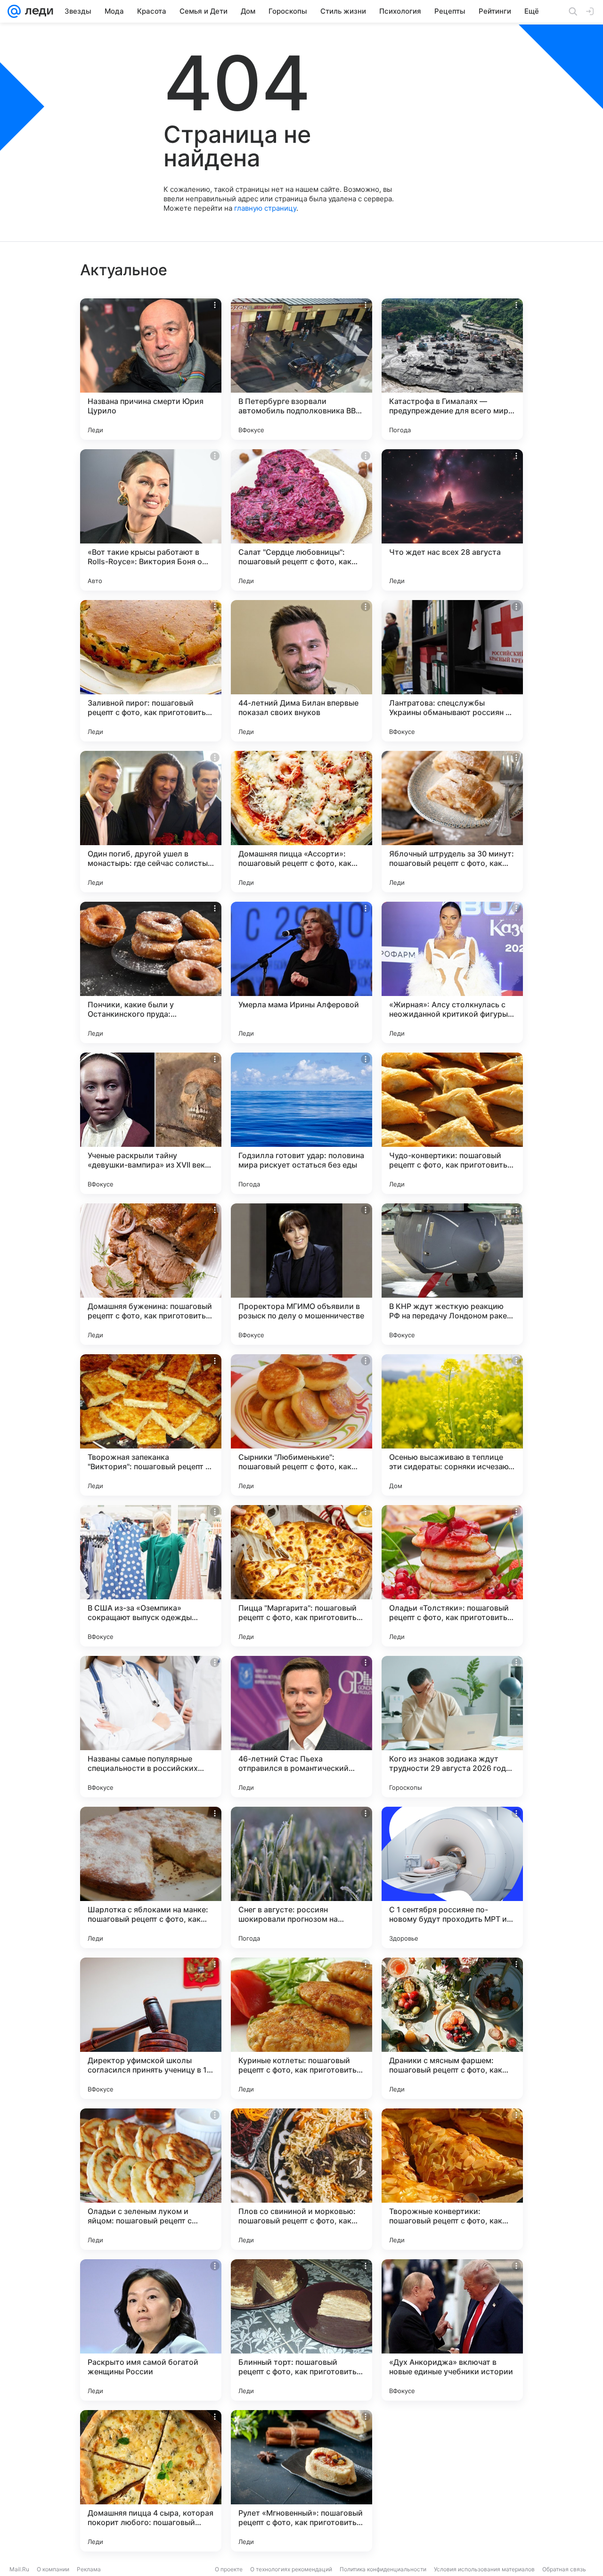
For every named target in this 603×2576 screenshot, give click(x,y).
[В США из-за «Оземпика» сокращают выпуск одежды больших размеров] (151, 1576)
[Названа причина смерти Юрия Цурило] (151, 369)
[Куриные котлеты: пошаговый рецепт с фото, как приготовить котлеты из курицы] (301, 2028)
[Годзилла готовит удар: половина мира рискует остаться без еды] (301, 1123)
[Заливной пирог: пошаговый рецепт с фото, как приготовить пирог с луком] (151, 671)
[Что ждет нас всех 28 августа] (452, 520)
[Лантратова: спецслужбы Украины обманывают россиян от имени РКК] (452, 671)
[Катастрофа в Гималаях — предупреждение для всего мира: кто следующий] (452, 369)
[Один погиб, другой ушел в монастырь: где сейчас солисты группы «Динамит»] (151, 822)
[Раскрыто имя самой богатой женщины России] (151, 2330)
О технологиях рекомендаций (291, 2569)
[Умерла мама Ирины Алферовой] (301, 972)
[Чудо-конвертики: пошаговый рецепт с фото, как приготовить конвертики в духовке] (452, 1123)
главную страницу (265, 208)
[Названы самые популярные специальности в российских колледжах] (151, 1727)
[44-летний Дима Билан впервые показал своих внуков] (301, 671)
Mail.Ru (19, 2569)
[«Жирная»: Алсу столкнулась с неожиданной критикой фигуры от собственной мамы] (452, 972)
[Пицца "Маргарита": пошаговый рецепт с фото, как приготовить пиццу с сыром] (301, 1576)
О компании (53, 2569)
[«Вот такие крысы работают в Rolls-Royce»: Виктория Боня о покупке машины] (151, 520)
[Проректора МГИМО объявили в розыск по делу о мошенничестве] (301, 1274)
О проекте (229, 2569)
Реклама (89, 2569)
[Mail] (14, 11)
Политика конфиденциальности (383, 2569)
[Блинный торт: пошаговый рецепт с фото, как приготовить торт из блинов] (301, 2330)
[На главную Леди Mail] (37, 11)
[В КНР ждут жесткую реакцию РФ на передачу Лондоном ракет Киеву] (452, 1274)
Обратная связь (564, 2569)
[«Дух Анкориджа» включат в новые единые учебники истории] (452, 2330)
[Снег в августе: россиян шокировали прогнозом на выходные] (301, 1877)
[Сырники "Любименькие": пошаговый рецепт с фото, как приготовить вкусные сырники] (301, 1425)
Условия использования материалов (484, 2569)
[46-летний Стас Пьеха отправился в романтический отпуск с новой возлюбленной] (301, 1727)
